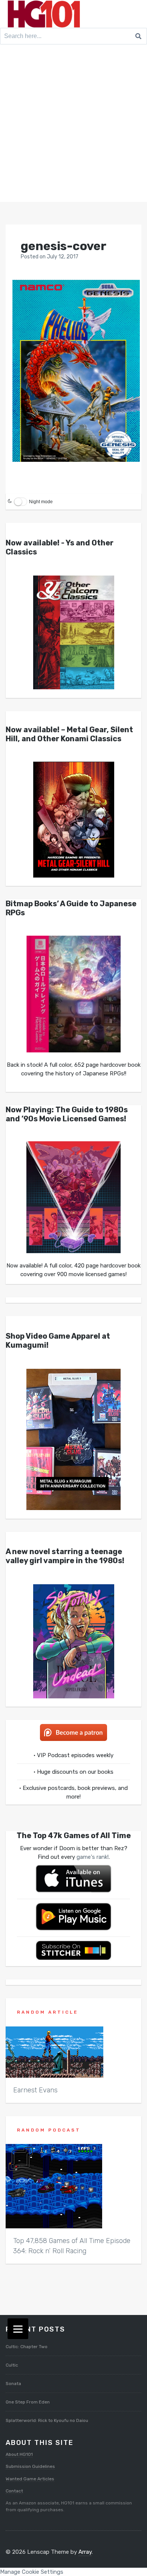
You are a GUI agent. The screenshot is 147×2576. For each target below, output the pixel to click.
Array (85, 2552)
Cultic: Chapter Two (27, 2347)
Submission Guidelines (30, 2466)
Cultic (12, 2365)
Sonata (13, 2384)
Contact (14, 2491)
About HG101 (19, 2454)
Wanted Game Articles (30, 2479)
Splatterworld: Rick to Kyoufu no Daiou (47, 2420)
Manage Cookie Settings (32, 2572)
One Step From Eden (28, 2402)
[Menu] (18, 2329)
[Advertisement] (73, 125)
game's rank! (93, 1857)
